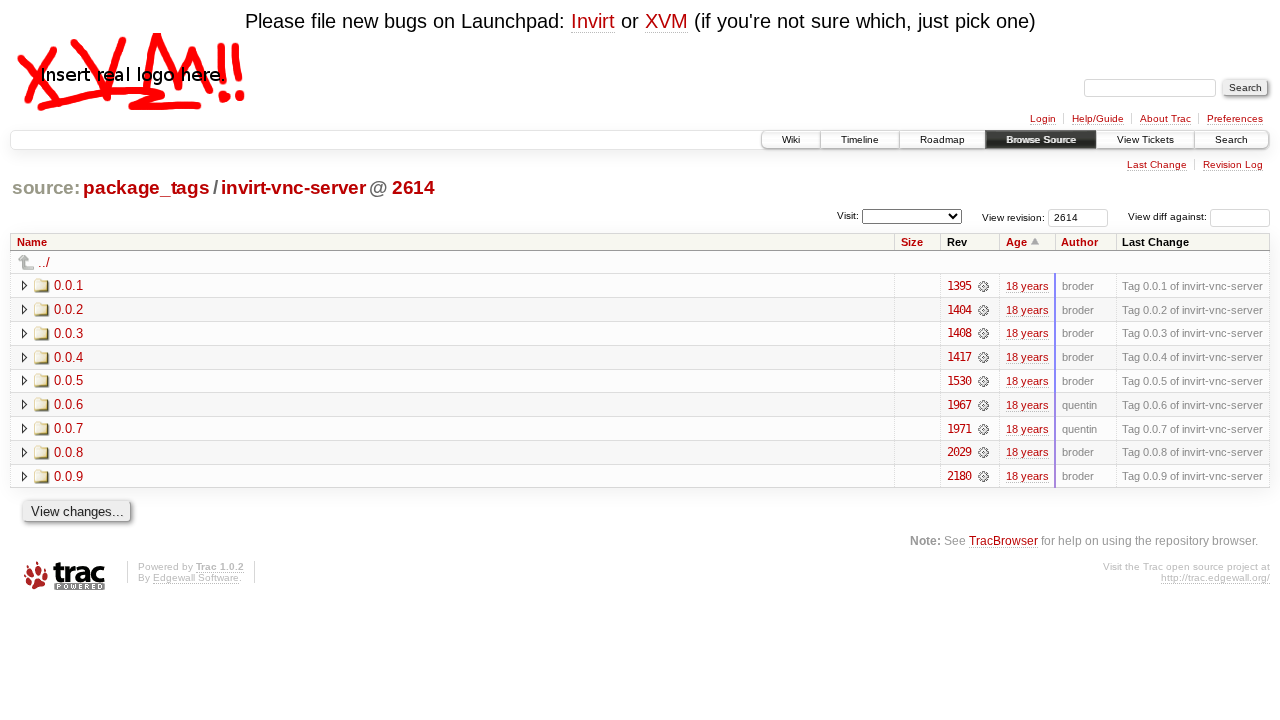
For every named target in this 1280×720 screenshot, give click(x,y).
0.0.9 (68, 476)
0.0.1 (68, 285)
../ (44, 262)
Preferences (1235, 118)
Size (912, 242)
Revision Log (1233, 164)
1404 (959, 310)
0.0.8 (68, 452)
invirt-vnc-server (293, 187)
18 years (1027, 286)
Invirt (593, 21)
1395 (959, 286)
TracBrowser (1003, 540)
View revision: (1013, 216)
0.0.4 (68, 357)
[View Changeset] (983, 286)
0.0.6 (68, 404)
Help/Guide (1098, 118)
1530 (959, 381)
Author (1079, 242)
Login (1043, 118)
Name (32, 242)
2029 (959, 452)
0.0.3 (68, 333)
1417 (959, 357)
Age (1016, 242)
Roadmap (942, 139)
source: (46, 187)
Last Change (1157, 164)
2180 (959, 476)
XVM (666, 21)
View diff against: (1169, 216)
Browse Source (1041, 139)
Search (1231, 139)
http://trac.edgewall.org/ (1215, 577)
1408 (959, 333)
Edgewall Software (196, 577)
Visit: (848, 215)
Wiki (791, 139)
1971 (959, 429)
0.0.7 (68, 428)
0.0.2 (68, 309)
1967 (959, 405)
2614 (413, 187)
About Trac (1165, 118)
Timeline (860, 139)
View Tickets (1145, 139)
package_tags (146, 187)
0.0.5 (68, 380)
